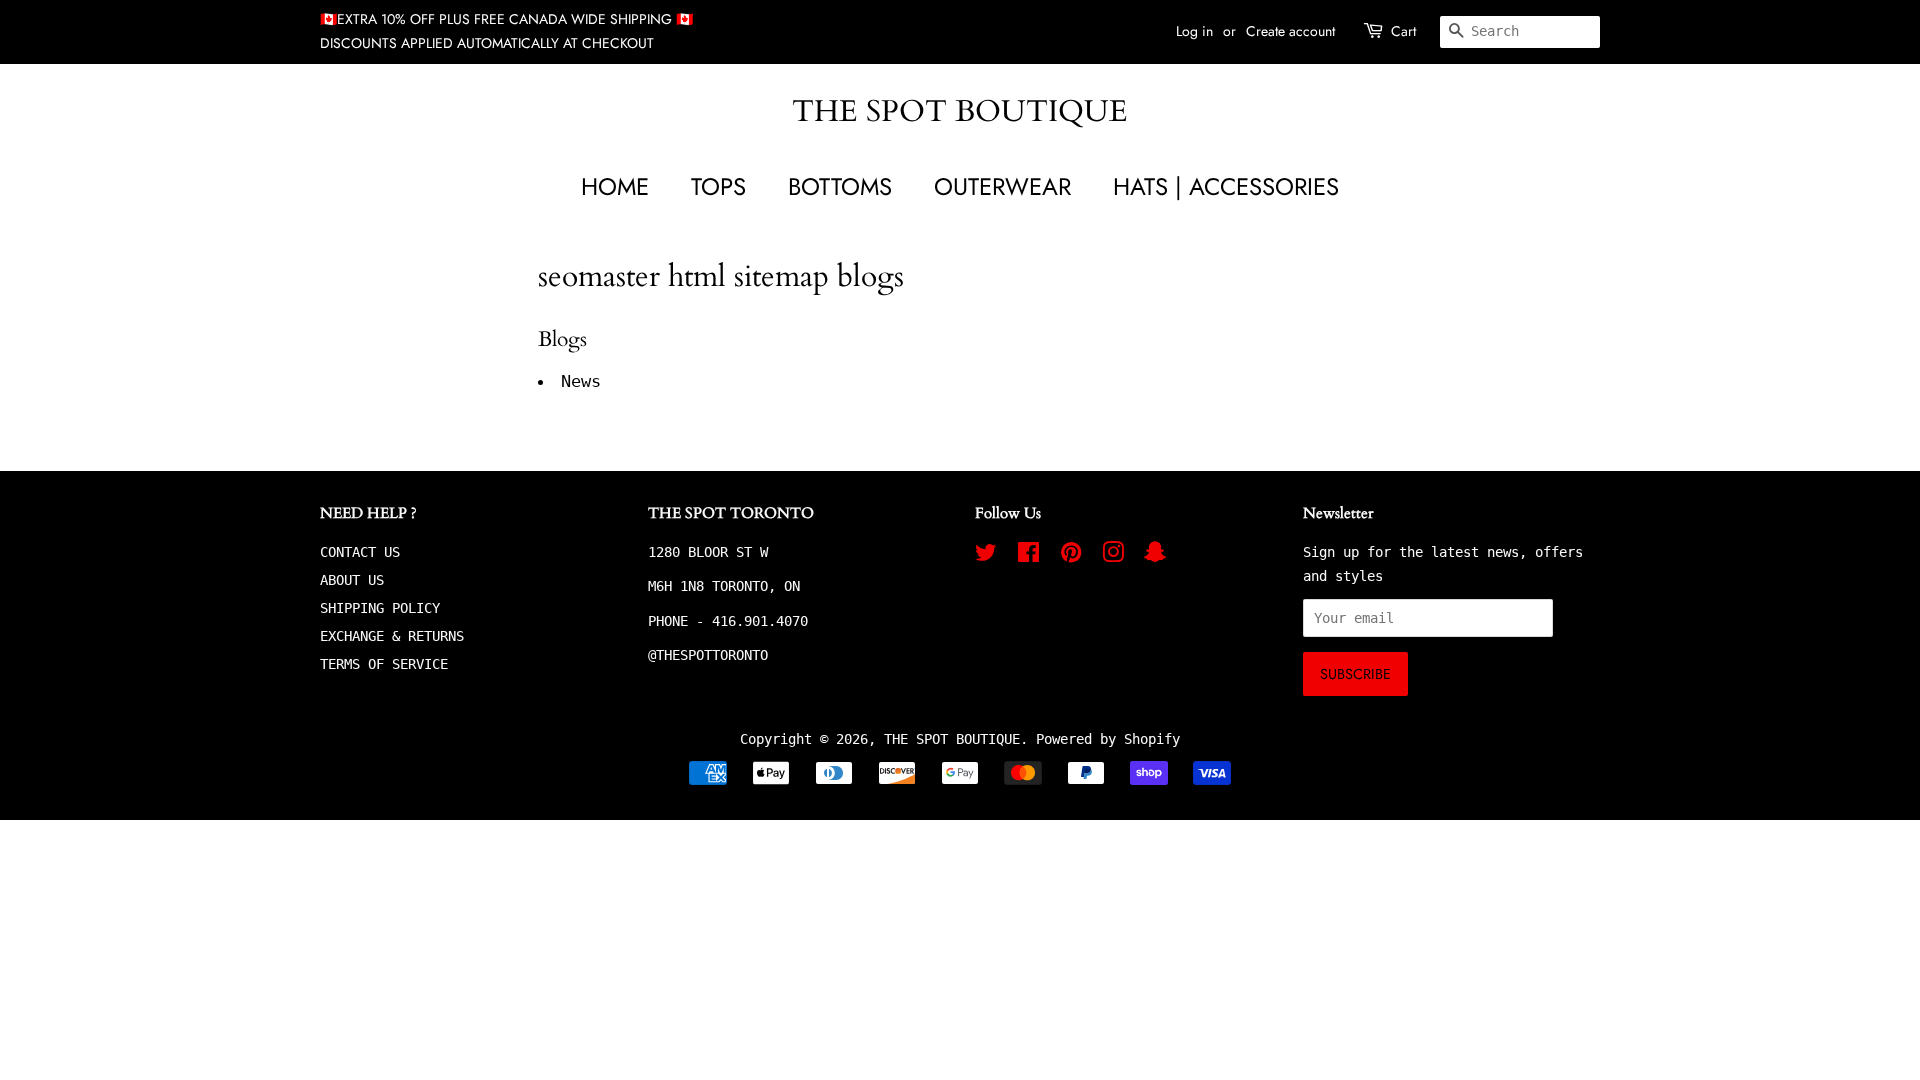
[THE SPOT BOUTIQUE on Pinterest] (1071, 556)
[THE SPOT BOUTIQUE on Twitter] (986, 556)
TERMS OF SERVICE (384, 664)
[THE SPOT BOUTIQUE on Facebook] (1028, 556)
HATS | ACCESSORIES (1226, 186)
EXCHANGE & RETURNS (392, 636)
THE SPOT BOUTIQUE (960, 112)
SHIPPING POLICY (380, 608)
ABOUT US (352, 580)
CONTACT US (360, 552)
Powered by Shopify (1108, 739)
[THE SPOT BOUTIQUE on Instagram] (1113, 556)
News (581, 381)
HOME (615, 186)
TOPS (718, 186)
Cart (1403, 31)
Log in (1194, 31)
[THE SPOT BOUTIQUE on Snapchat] (1155, 556)
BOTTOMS (840, 186)
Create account (1290, 31)
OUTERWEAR (1002, 186)
